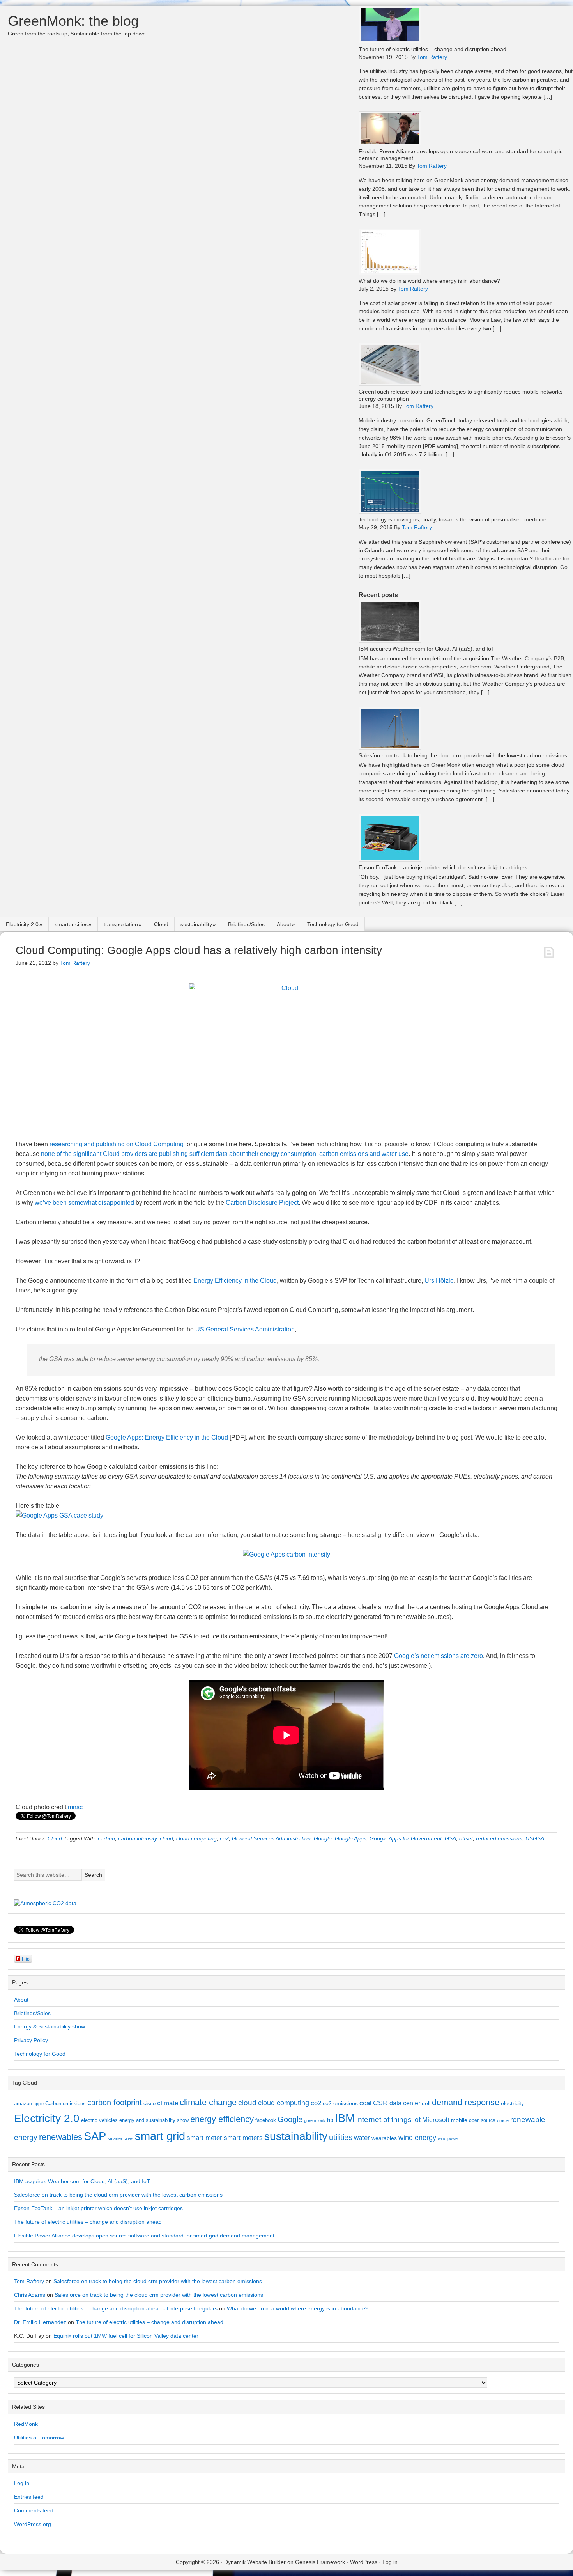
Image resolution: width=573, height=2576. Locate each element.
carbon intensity (137, 1838)
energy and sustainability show (154, 2120)
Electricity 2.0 (22, 924)
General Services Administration (271, 1838)
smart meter (204, 2138)
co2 (224, 1838)
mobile (459, 2120)
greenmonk (315, 2120)
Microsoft (436, 2120)
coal (365, 2103)
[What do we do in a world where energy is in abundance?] (390, 273)
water (362, 2138)
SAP (95, 2136)
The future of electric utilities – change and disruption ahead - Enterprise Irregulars (116, 2308)
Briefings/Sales (246, 924)
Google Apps (351, 1838)
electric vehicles (99, 2120)
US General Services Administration (245, 1329)
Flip (26, 1958)
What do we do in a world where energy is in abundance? (429, 281)
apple (39, 2104)
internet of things (384, 2119)
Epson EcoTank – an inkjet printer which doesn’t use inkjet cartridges (443, 867)
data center (405, 2103)
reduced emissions (499, 1838)
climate (168, 2103)
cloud (166, 1838)
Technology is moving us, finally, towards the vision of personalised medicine (453, 519)
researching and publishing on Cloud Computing (117, 1144)
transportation (121, 924)
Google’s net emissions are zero (439, 1656)
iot (417, 2120)
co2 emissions (340, 2103)
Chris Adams (30, 2295)
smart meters (243, 2138)
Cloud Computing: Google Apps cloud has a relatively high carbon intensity (199, 950)
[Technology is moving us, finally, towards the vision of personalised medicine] (390, 511)
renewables (61, 2137)
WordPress (364, 2562)
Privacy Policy (31, 2040)
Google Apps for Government (406, 1838)
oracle (503, 2120)
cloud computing (196, 1838)
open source (482, 2120)
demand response (466, 2102)
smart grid (160, 2136)
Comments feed (34, 2510)
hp (330, 2120)
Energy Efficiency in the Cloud (235, 1281)
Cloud (161, 924)
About (284, 924)
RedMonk (26, 2424)
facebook (266, 2120)
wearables (384, 2138)
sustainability (196, 924)
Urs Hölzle (439, 1281)
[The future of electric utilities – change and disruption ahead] (390, 41)
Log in (22, 2483)
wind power (448, 2138)
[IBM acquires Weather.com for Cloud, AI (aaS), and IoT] (390, 641)
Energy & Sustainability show (50, 2026)
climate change (208, 2102)
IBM (345, 2118)
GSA (450, 1838)
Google (323, 1838)
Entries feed (29, 2497)
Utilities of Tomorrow (39, 2438)
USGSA (535, 1838)
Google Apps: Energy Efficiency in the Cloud (167, 1437)
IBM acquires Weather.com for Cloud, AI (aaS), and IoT (427, 649)
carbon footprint (115, 2103)
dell (426, 2103)
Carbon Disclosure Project (262, 1203)
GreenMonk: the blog (73, 21)
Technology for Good (333, 924)
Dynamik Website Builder (255, 2562)
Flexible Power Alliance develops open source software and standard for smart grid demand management (144, 2236)
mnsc (75, 1807)
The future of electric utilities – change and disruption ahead (432, 49)
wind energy (417, 2138)
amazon (23, 2104)
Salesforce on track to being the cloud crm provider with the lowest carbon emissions (463, 755)
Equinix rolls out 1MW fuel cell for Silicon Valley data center (126, 2336)
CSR (380, 2103)
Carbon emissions (65, 2104)
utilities (341, 2137)
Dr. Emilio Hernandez (40, 2322)
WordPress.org (33, 2524)
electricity (512, 2103)
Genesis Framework (320, 2562)
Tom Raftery (29, 2281)
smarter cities (71, 924)
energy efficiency (222, 2119)
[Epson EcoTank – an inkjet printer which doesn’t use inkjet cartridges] (390, 859)
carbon (106, 1838)
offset (466, 1838)
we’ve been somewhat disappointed (84, 1203)
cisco (149, 2104)
